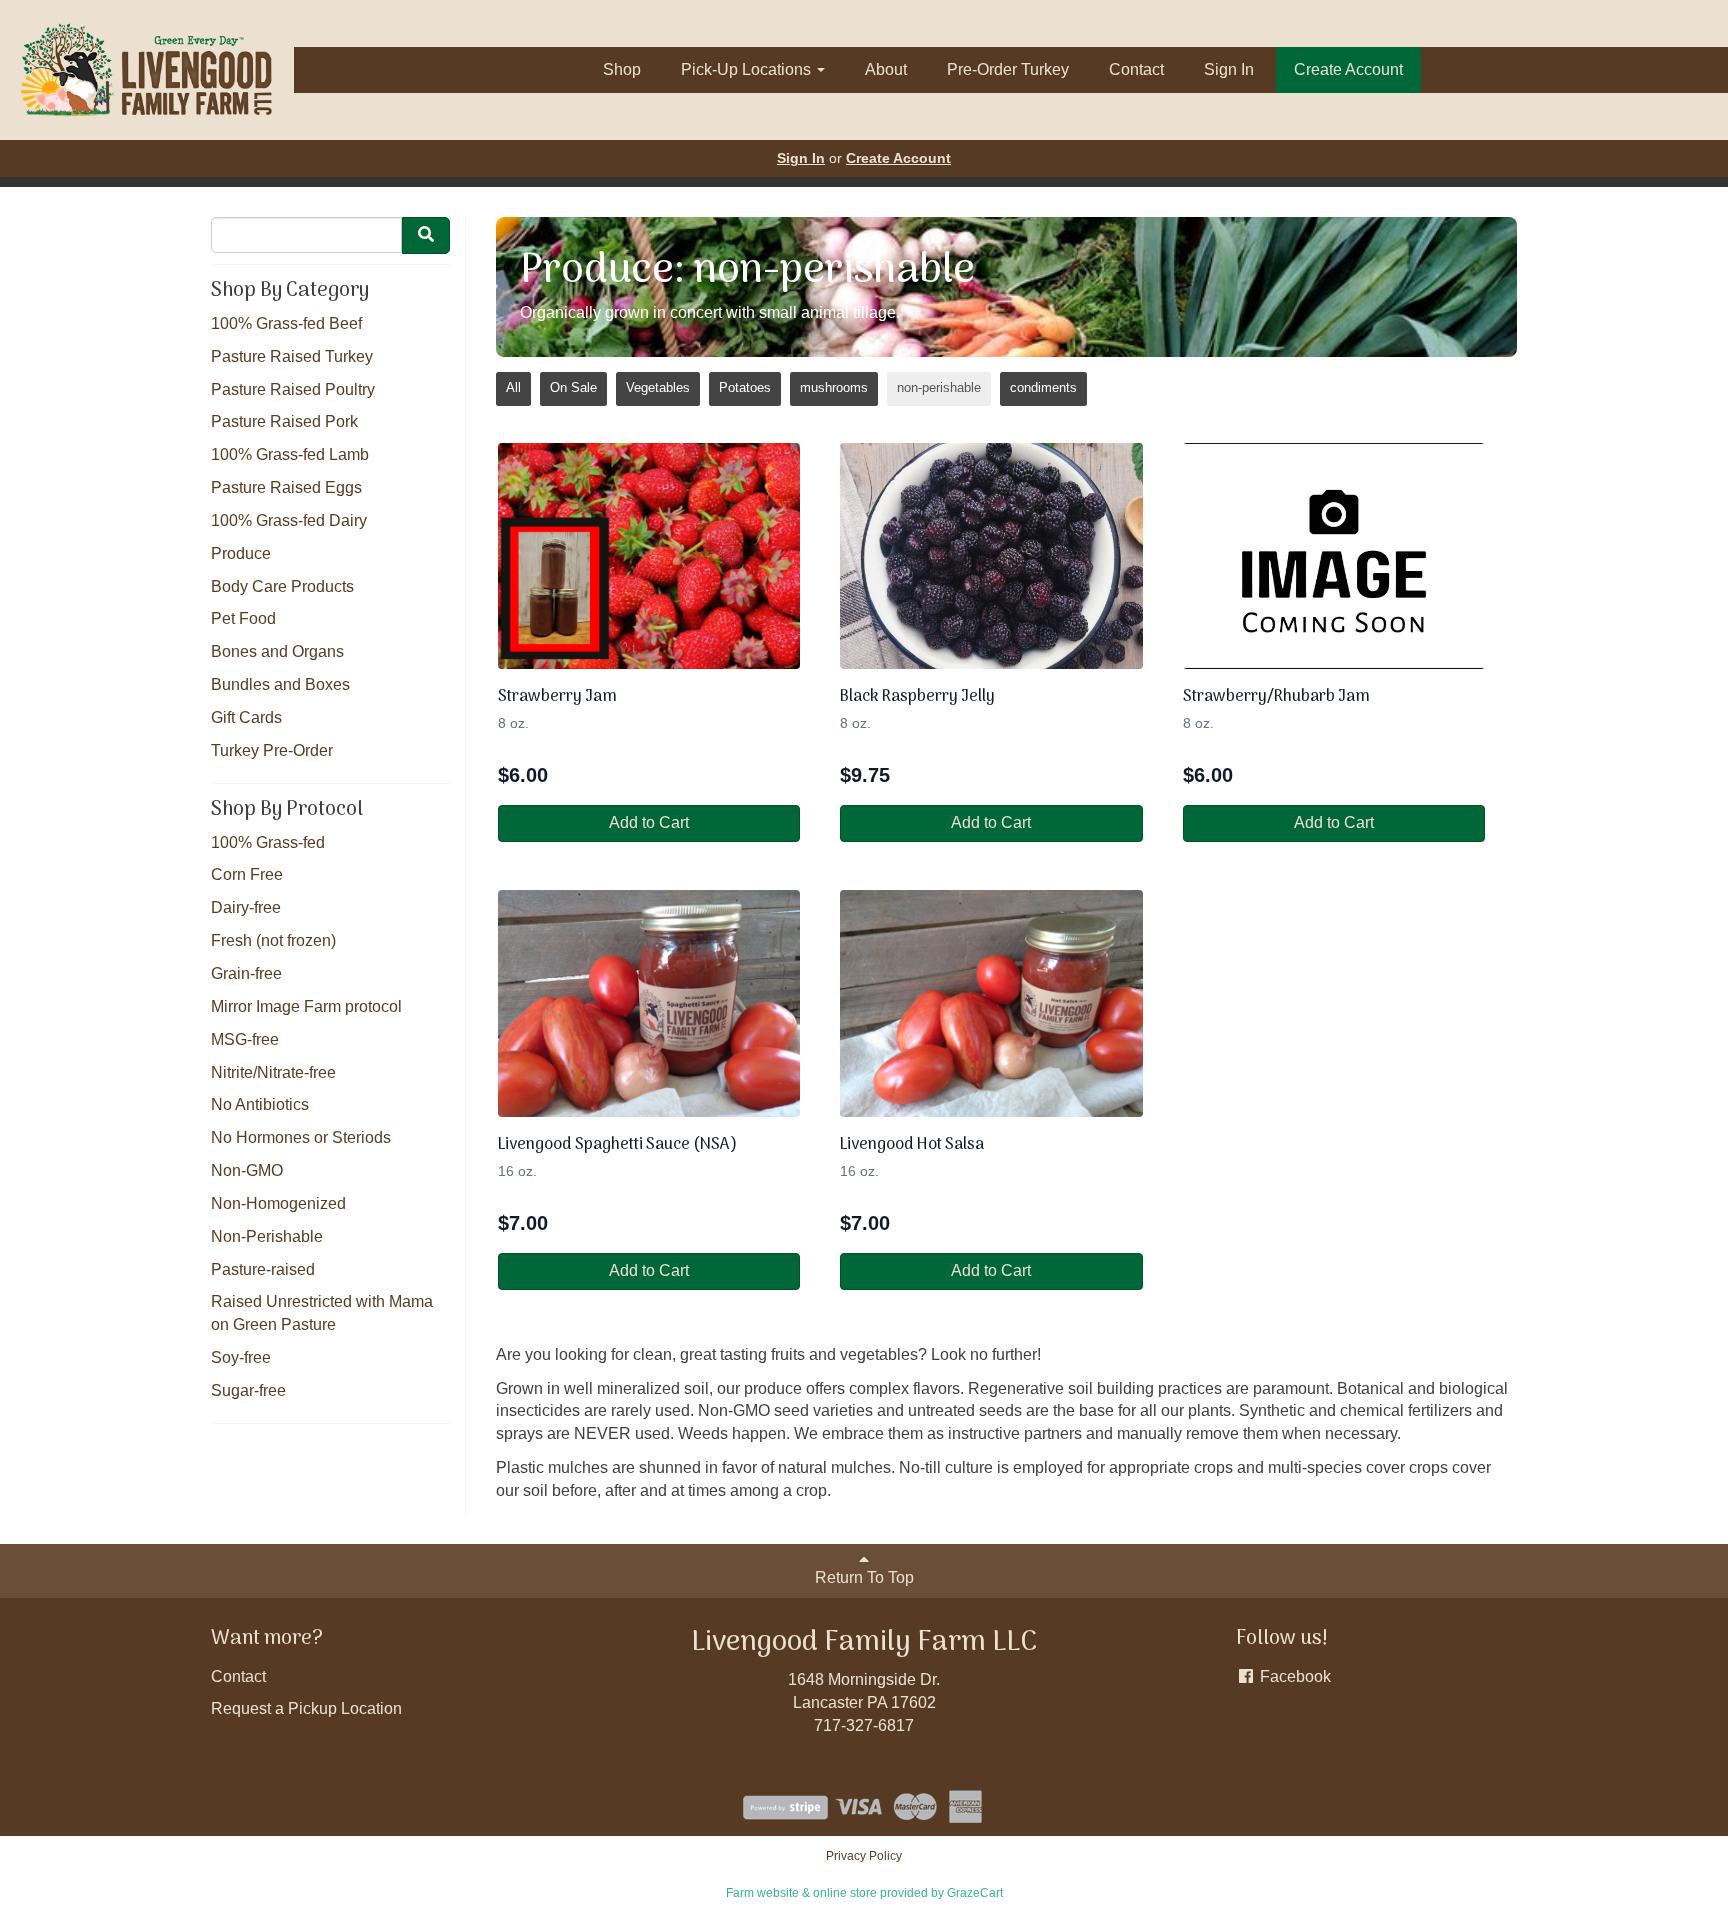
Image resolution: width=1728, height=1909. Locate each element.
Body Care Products (282, 586)
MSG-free (245, 1039)
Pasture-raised (263, 1269)
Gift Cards (246, 717)
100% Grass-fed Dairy (289, 520)
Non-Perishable (267, 1236)
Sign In (1229, 69)
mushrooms (834, 387)
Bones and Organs (277, 651)
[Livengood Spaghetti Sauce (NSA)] (649, 1003)
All (513, 387)
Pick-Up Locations (748, 69)
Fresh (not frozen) (273, 940)
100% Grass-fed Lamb (290, 454)
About (886, 69)
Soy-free (241, 1357)
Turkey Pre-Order (272, 750)
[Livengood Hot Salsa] (991, 1003)
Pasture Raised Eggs (286, 487)
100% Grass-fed (268, 842)
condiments (1043, 387)
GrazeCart (975, 1893)
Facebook (1293, 1676)
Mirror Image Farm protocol (306, 1006)
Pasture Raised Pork (284, 421)
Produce (241, 553)
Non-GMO (247, 1170)
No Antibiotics (260, 1104)
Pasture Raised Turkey (292, 356)
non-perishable (939, 387)
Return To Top (864, 1577)
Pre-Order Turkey (1008, 69)
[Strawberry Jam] (649, 556)
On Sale (573, 387)
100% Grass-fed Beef (286, 323)
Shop (622, 69)
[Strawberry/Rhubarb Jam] (1334, 556)
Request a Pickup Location (306, 1708)
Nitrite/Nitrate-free (273, 1072)
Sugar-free (248, 1390)
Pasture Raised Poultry (293, 389)
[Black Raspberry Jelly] (991, 556)
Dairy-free (246, 907)
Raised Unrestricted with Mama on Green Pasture (322, 1313)
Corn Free (247, 874)
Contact (1136, 69)
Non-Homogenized (278, 1203)
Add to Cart (649, 822)
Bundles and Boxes (280, 684)
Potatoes (745, 387)
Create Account (1348, 69)
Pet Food (243, 618)
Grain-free (246, 973)
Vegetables (658, 387)
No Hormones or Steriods (301, 1137)
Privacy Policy (864, 1856)
